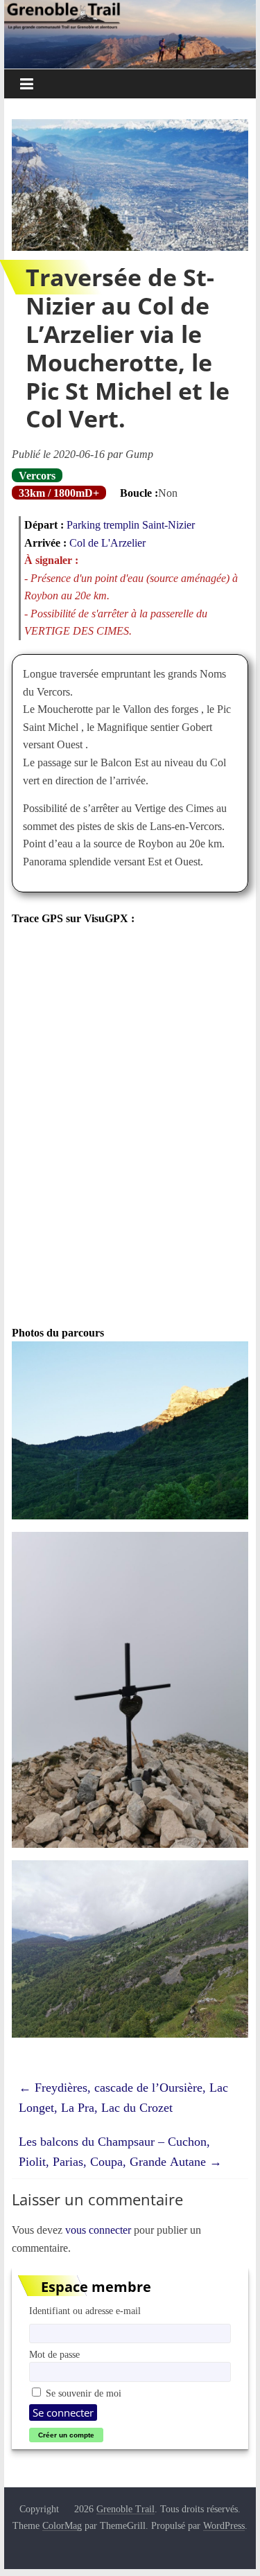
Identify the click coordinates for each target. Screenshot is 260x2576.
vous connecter (98, 2230)
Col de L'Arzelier (107, 542)
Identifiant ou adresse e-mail (85, 2311)
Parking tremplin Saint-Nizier (131, 524)
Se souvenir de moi (82, 2393)
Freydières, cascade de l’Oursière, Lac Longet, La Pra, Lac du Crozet (123, 2098)
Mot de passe (54, 2354)
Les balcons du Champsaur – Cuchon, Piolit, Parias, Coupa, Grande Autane (120, 2152)
